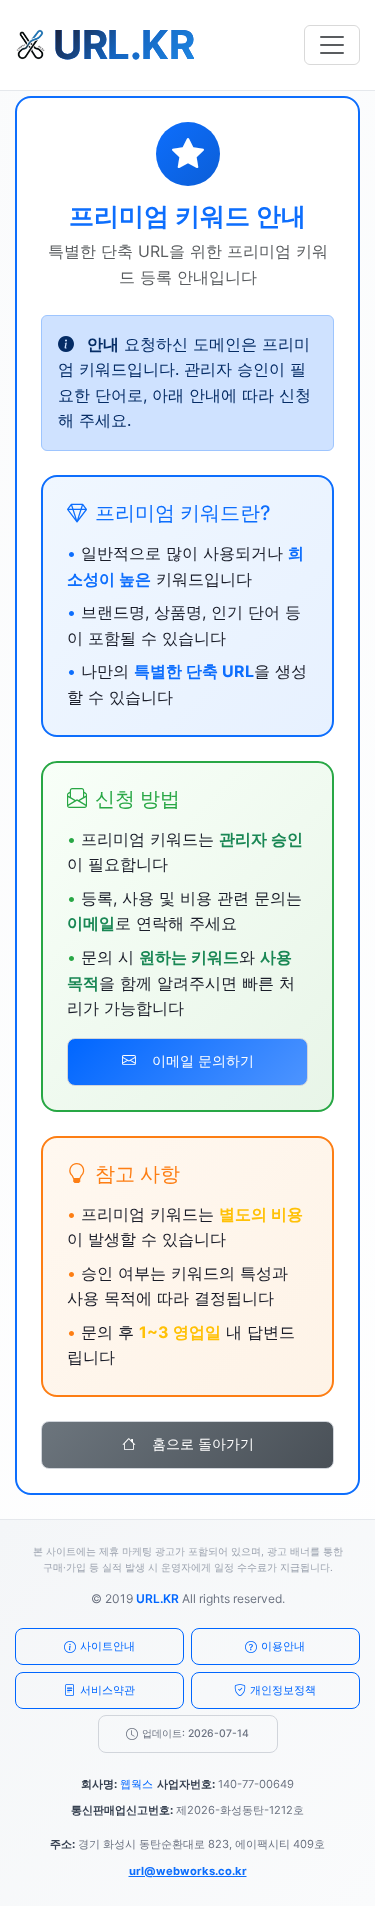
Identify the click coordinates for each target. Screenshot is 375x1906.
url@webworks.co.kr (188, 1871)
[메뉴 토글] (332, 45)
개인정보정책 (283, 1690)
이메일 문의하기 (203, 1061)
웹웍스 (136, 1784)
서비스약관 (107, 1690)
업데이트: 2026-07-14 (195, 1733)
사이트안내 (107, 1646)
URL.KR (157, 1598)
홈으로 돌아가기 (203, 1444)
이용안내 (283, 1646)
